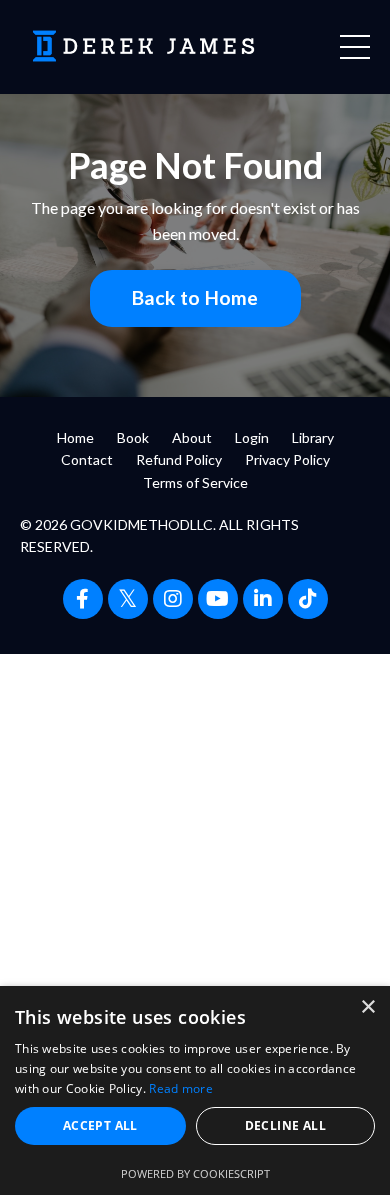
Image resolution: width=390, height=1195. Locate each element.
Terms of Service (195, 482)
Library (313, 437)
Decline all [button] (285, 1125)
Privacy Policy (287, 459)
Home (75, 437)
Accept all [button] (100, 1125)
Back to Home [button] (195, 297)
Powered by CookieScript (195, 1173)
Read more (181, 1088)
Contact (87, 459)
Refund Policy (179, 459)
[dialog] (195, 1090)
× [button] (367, 1007)
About (192, 437)
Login (252, 437)
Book (133, 437)
